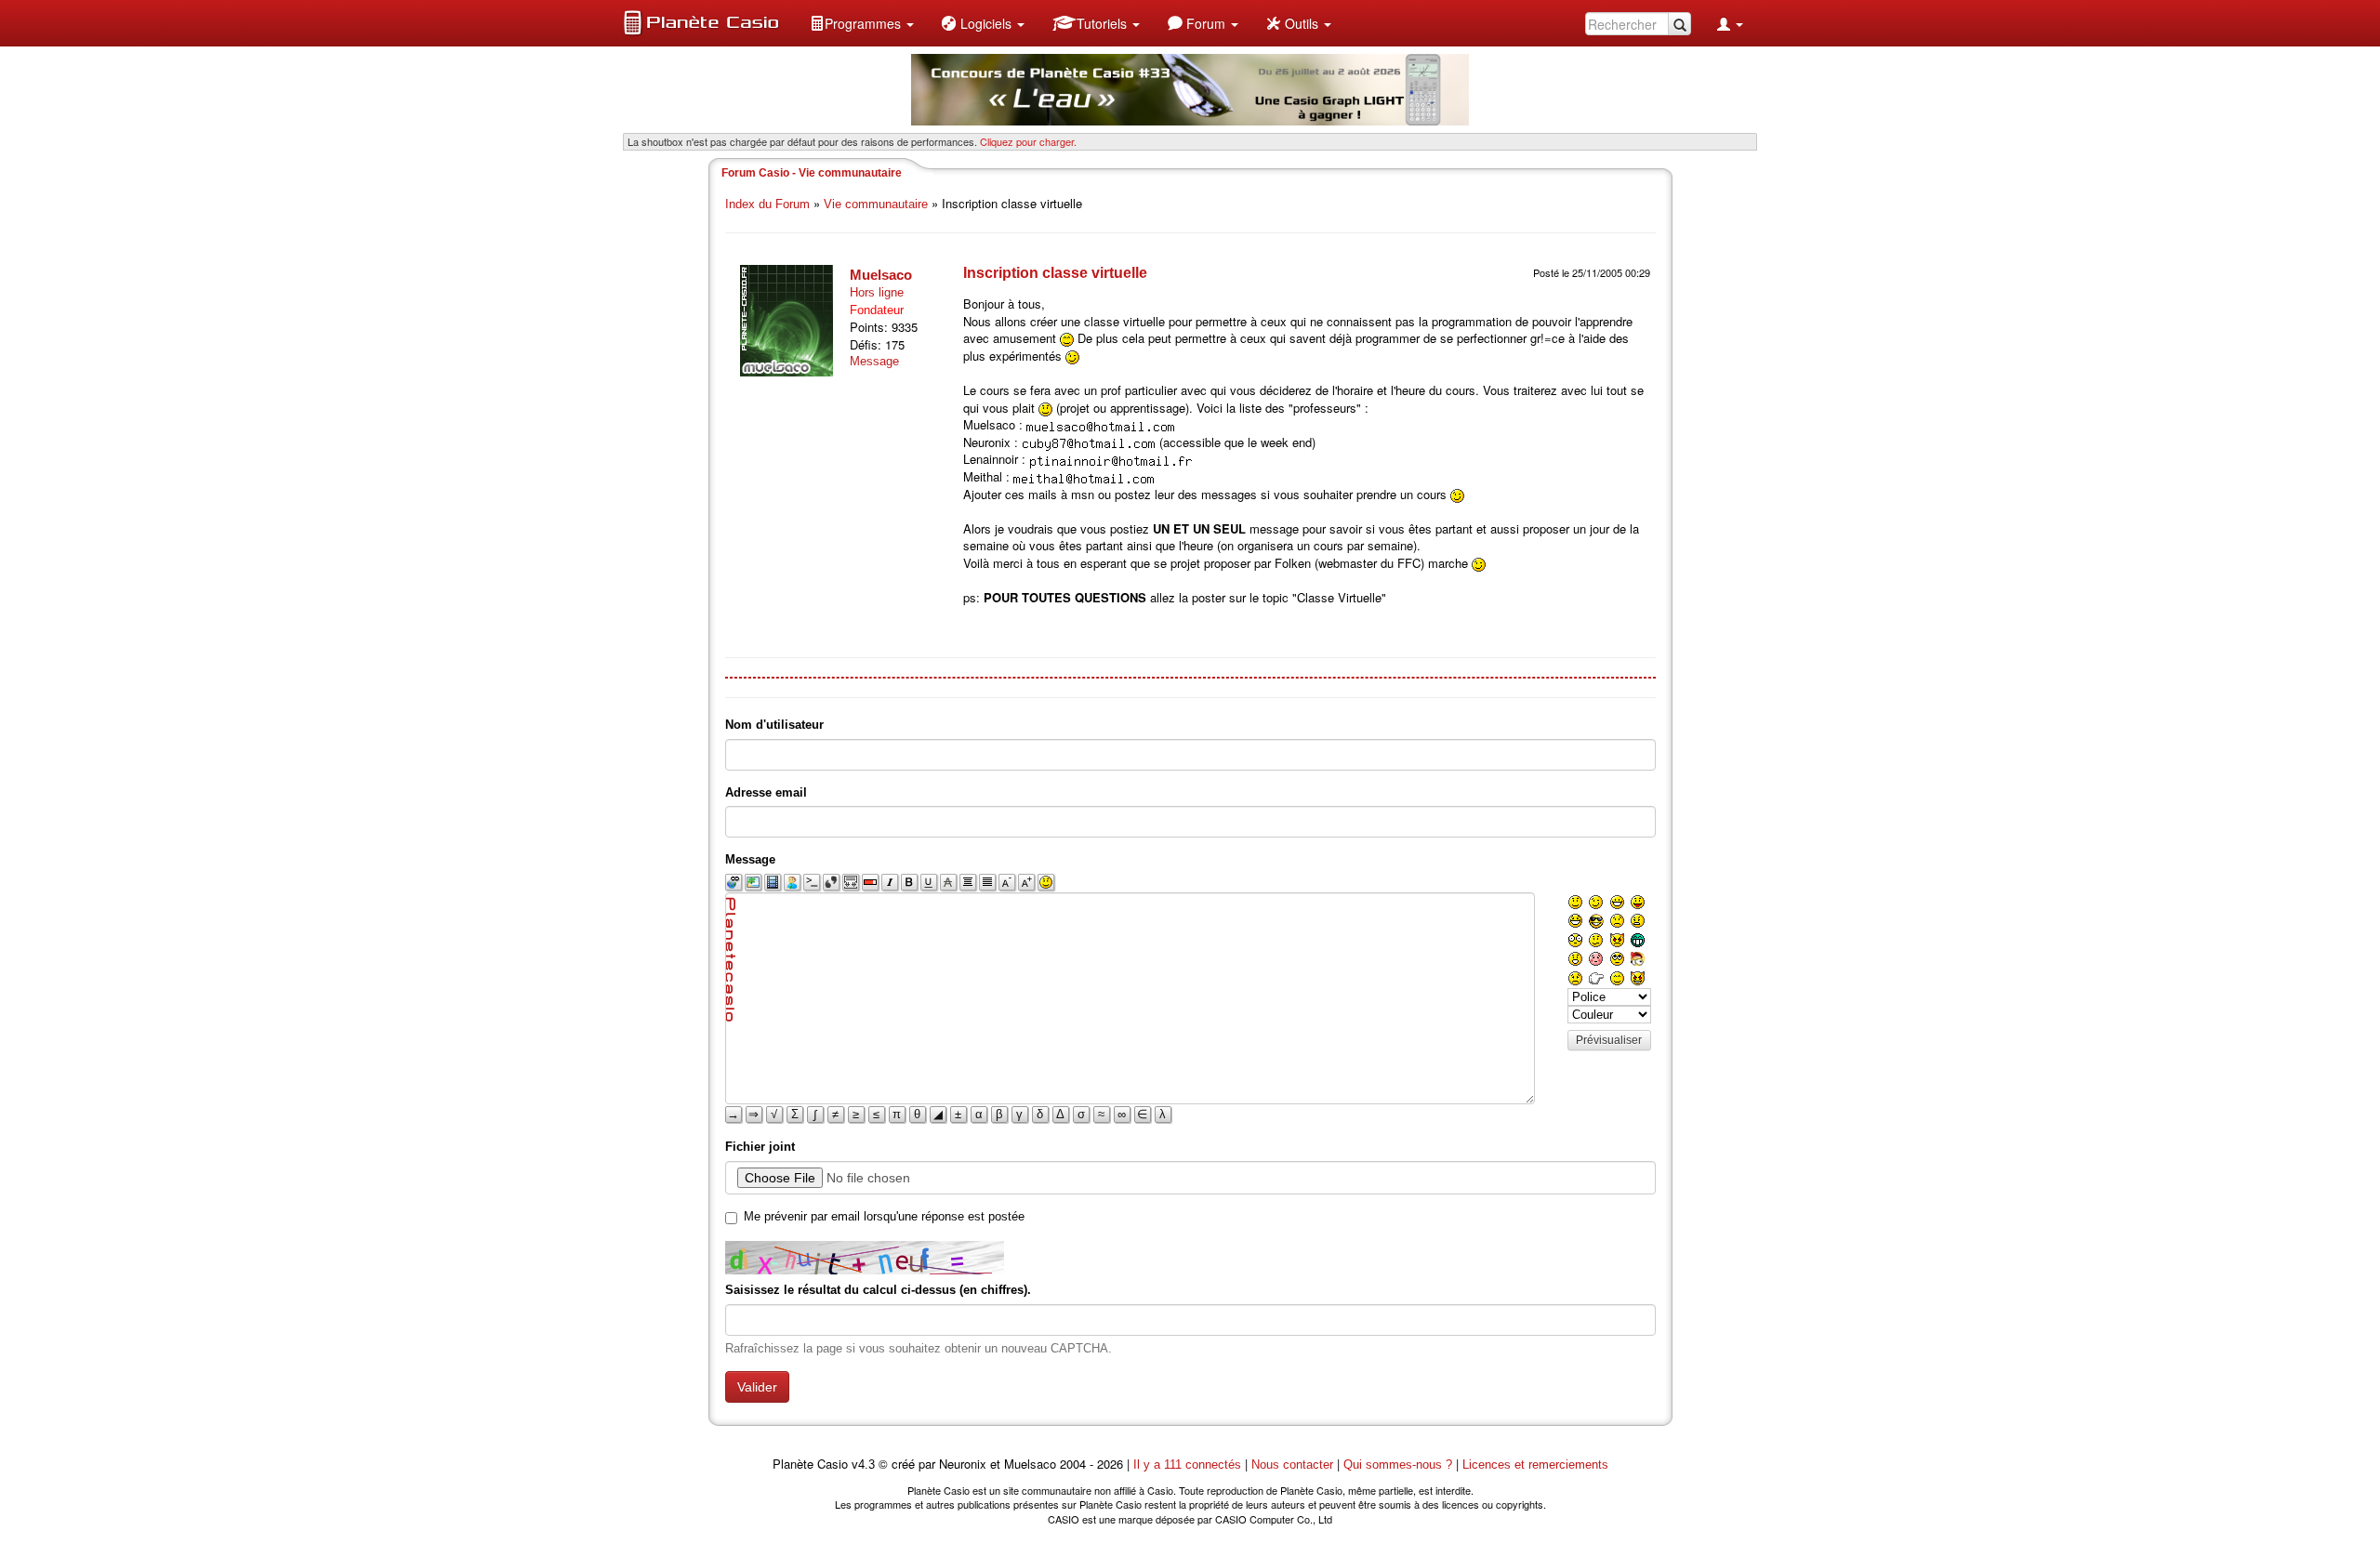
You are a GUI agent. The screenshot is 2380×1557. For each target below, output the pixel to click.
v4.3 (863, 1465)
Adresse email (766, 792)
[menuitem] (862, 23)
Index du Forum (767, 204)
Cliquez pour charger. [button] (1028, 141)
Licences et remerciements (1535, 1465)
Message (874, 361)
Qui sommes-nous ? (1398, 1465)
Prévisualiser (1609, 1040)
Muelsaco (881, 275)
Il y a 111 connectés (1189, 1465)
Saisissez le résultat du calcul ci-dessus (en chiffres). (878, 1290)
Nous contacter (1292, 1465)
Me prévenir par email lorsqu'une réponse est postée (884, 1216)
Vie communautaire (876, 204)
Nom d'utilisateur (774, 725)
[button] (862, 23)
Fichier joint (760, 1147)
